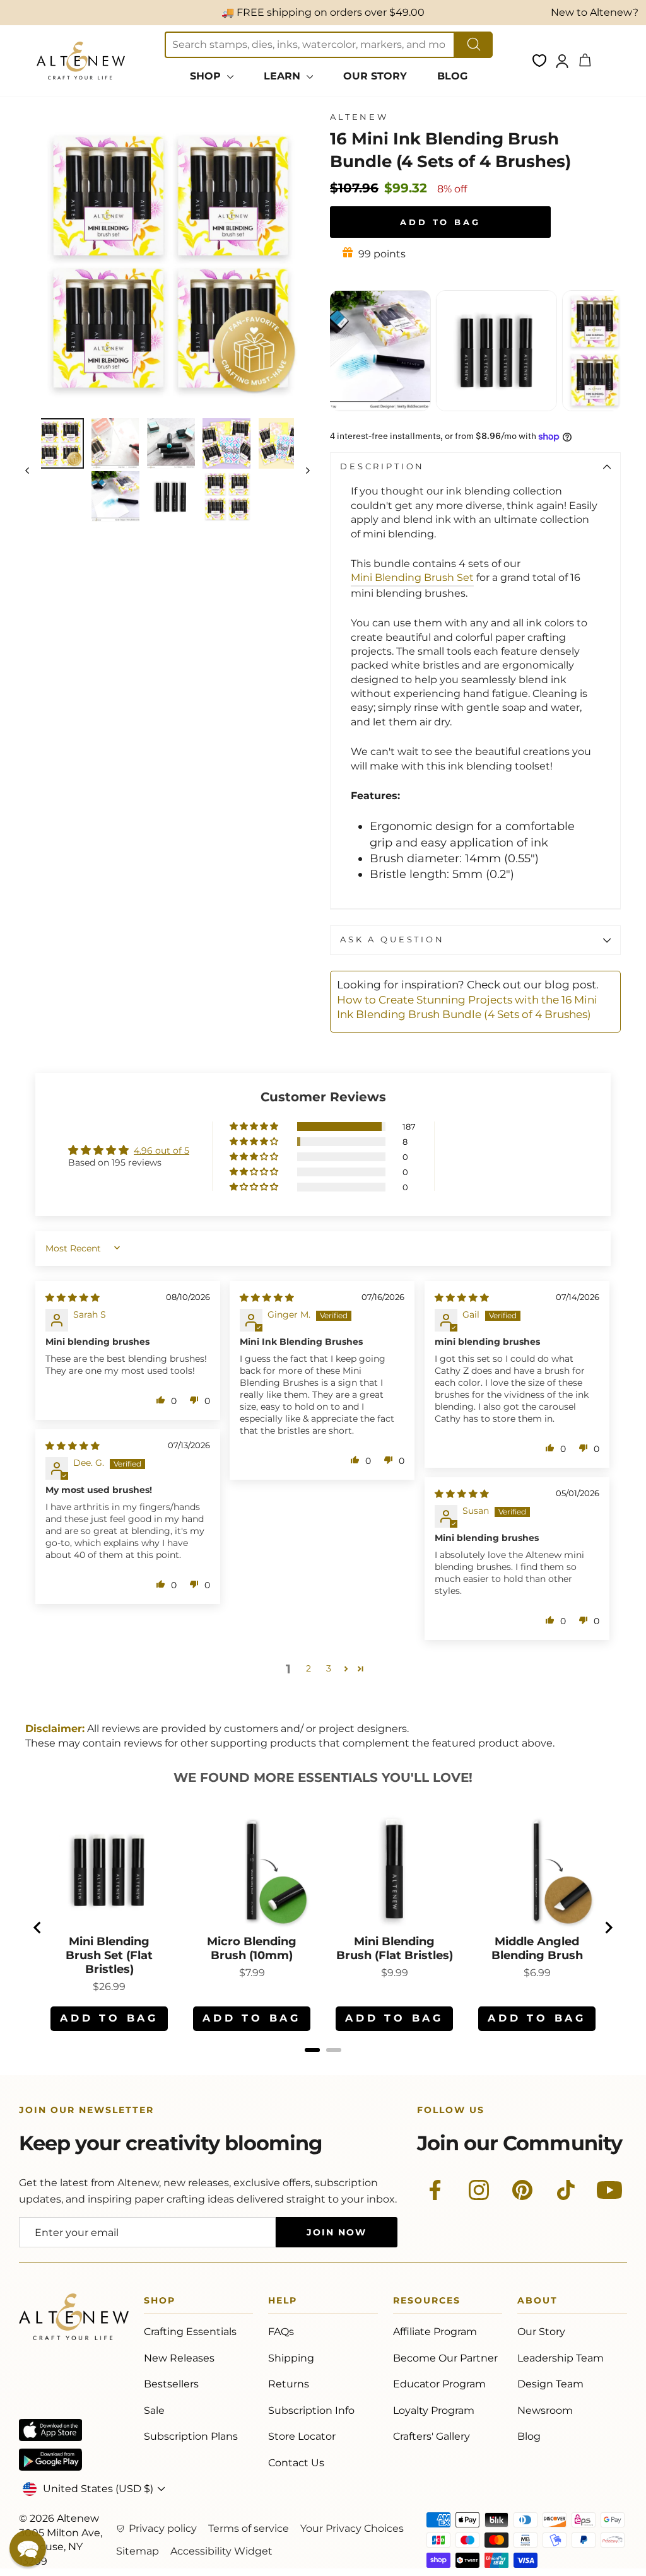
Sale (154, 2410)
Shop (160, 2303)
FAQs (281, 2332)
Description (382, 466)
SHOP (207, 76)
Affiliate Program (435, 2332)
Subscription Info (311, 2410)
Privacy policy (163, 2528)
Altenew (359, 117)
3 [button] (329, 1668)
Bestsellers (171, 2384)
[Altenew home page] (81, 61)
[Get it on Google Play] (50, 2460)
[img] (73, 1297)
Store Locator (302, 2436)
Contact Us (296, 2463)
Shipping (291, 2358)
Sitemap (138, 2551)
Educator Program (439, 2384)
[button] (255, 1127)
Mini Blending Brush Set (412, 577)
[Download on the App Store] (50, 2430)
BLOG (452, 76)
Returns (289, 2384)
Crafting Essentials (190, 2332)
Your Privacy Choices (352, 2528)
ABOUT (537, 2303)
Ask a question (392, 940)
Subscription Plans (191, 2436)
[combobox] (310, 45)
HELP (283, 2303)
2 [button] (308, 1668)
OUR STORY (375, 76)
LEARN (284, 76)
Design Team (550, 2384)
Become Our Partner (445, 2358)
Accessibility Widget (221, 2551)
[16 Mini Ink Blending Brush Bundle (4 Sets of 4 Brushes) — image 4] (226, 443)
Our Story (541, 2332)
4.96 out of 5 (161, 1150)
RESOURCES (427, 2303)
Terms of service (249, 2528)
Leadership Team (561, 2358)
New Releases (179, 2358)
